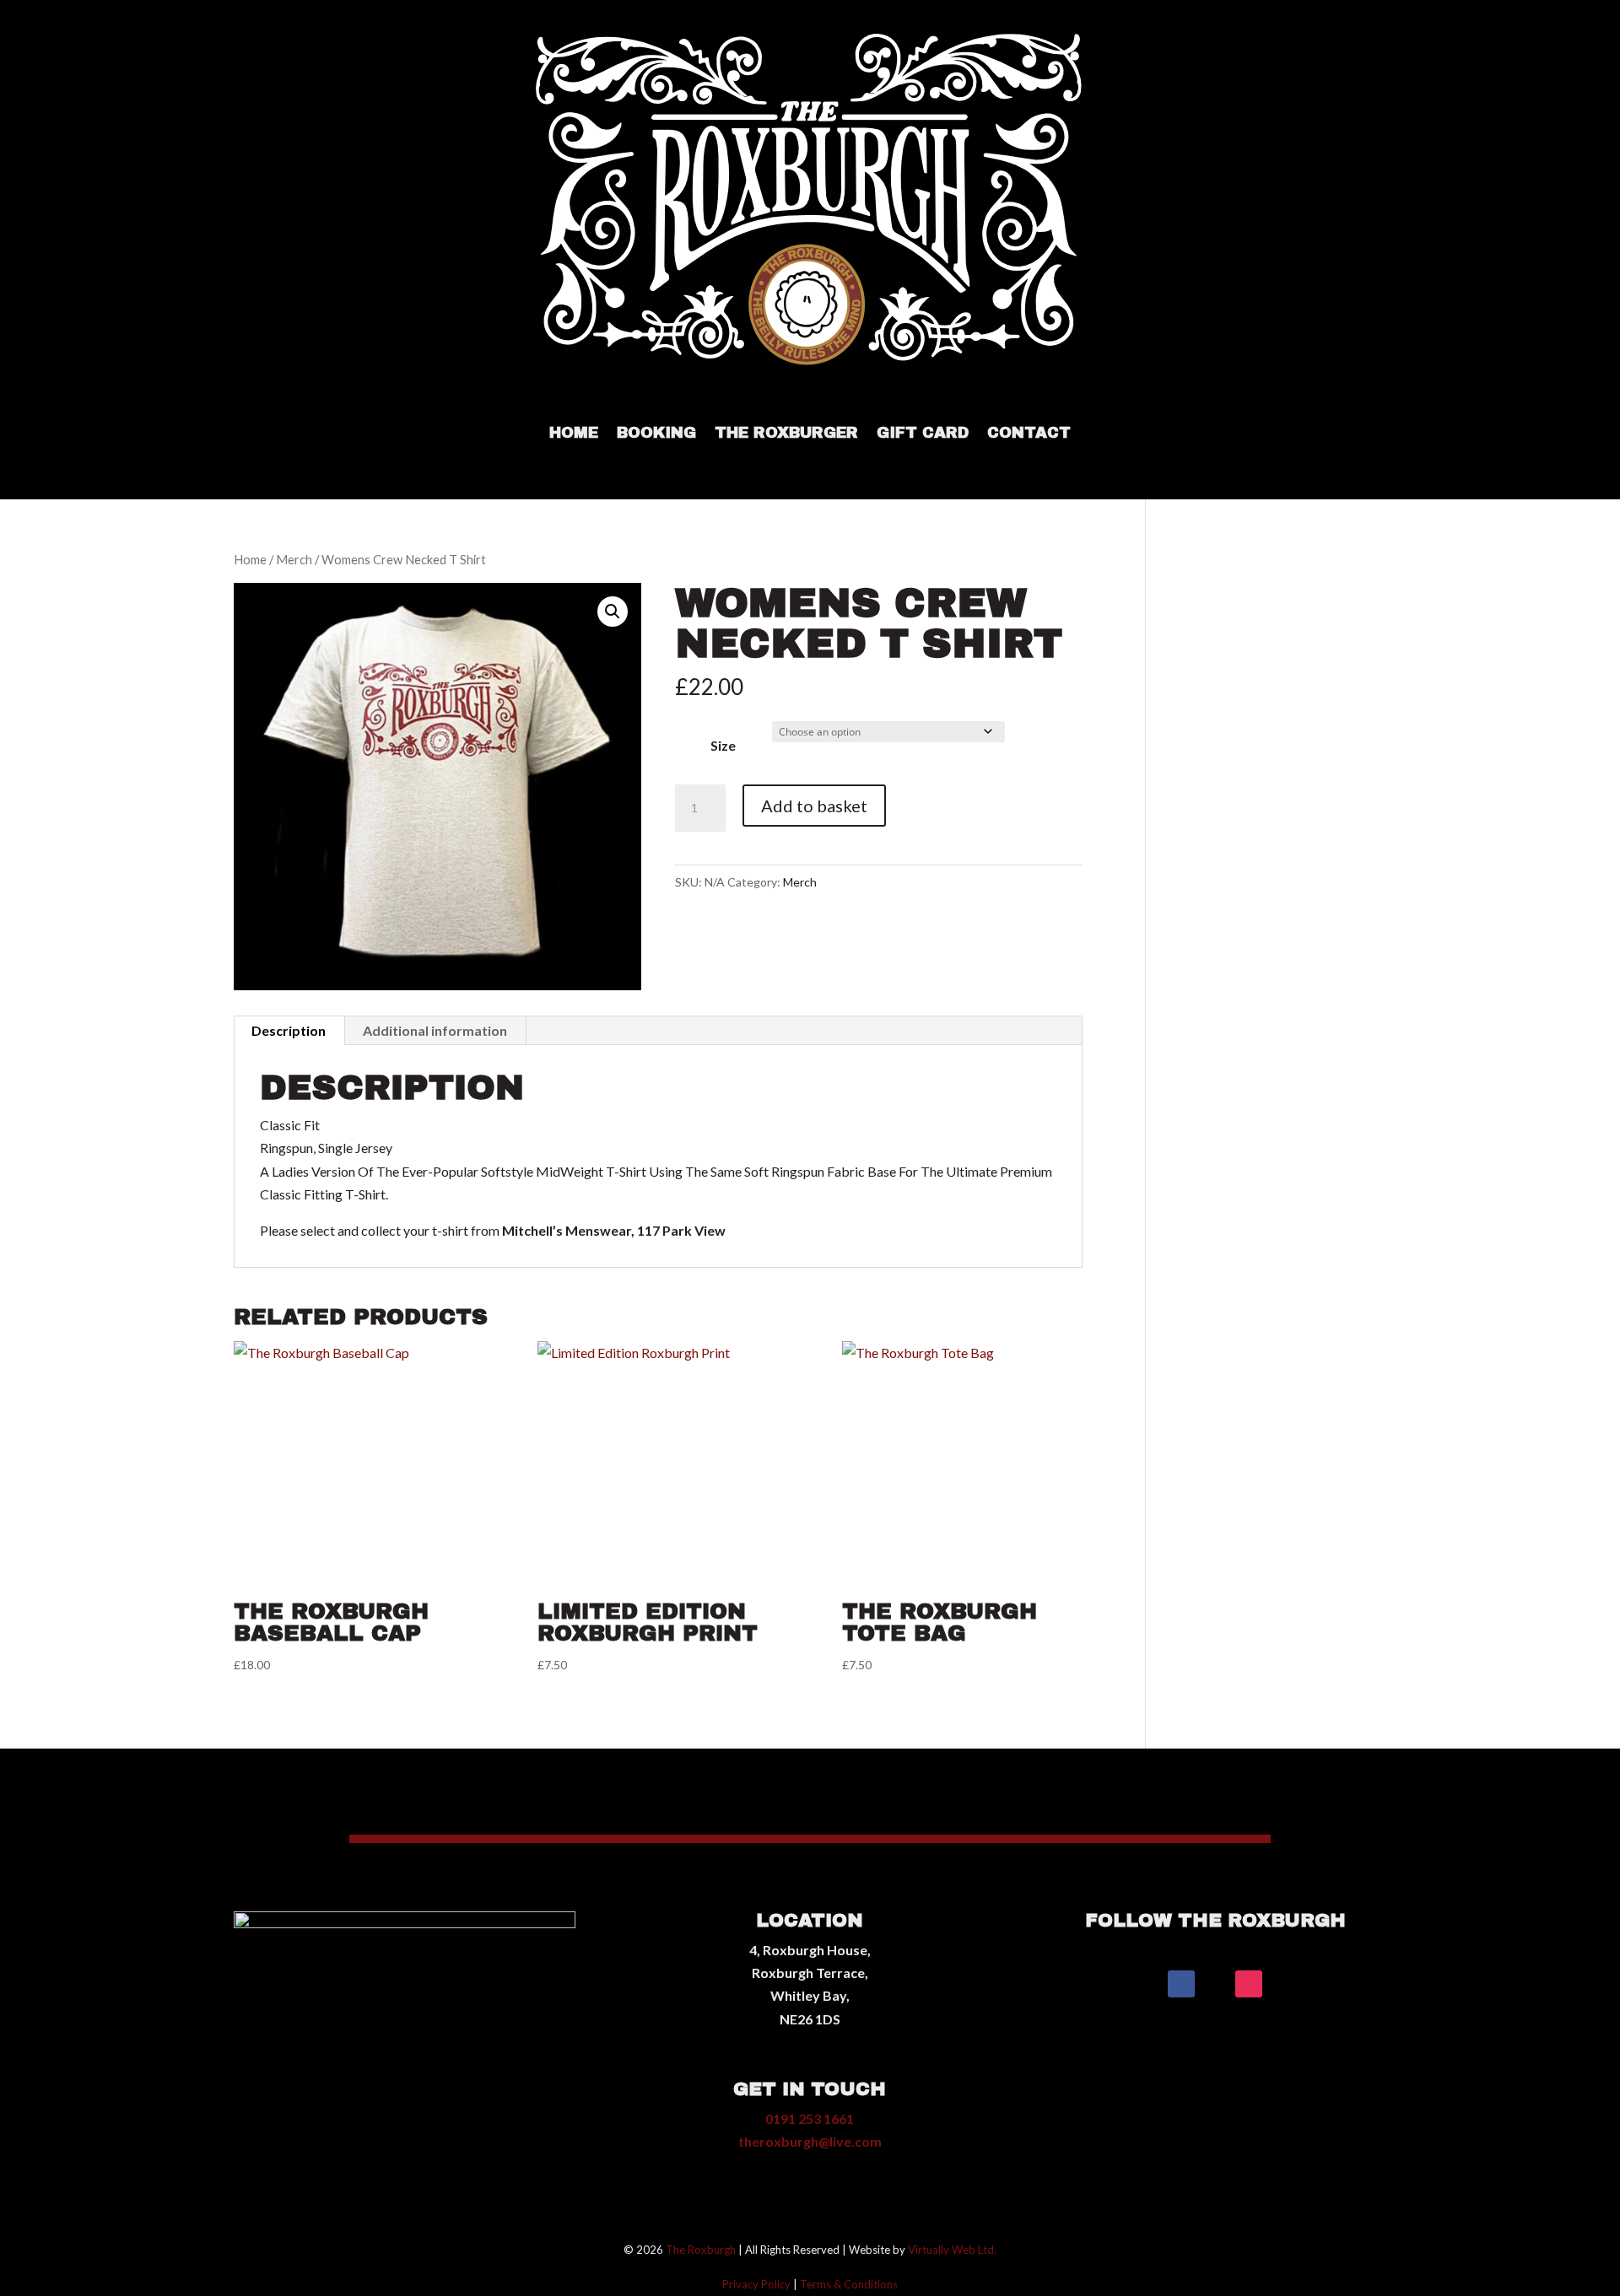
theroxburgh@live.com (810, 2141)
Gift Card (923, 434)
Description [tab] (289, 1030)
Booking (656, 434)
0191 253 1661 (810, 2118)
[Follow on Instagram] (1249, 1984)
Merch (294, 559)
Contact (1029, 434)
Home (574, 434)
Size (723, 745)
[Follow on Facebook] (1181, 1984)
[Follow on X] (1215, 1984)
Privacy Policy (756, 2284)
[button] (613, 612)
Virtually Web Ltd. (952, 2250)
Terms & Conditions (849, 2284)
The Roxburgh (701, 2250)
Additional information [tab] (435, 1030)
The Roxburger (786, 434)
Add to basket (814, 806)
